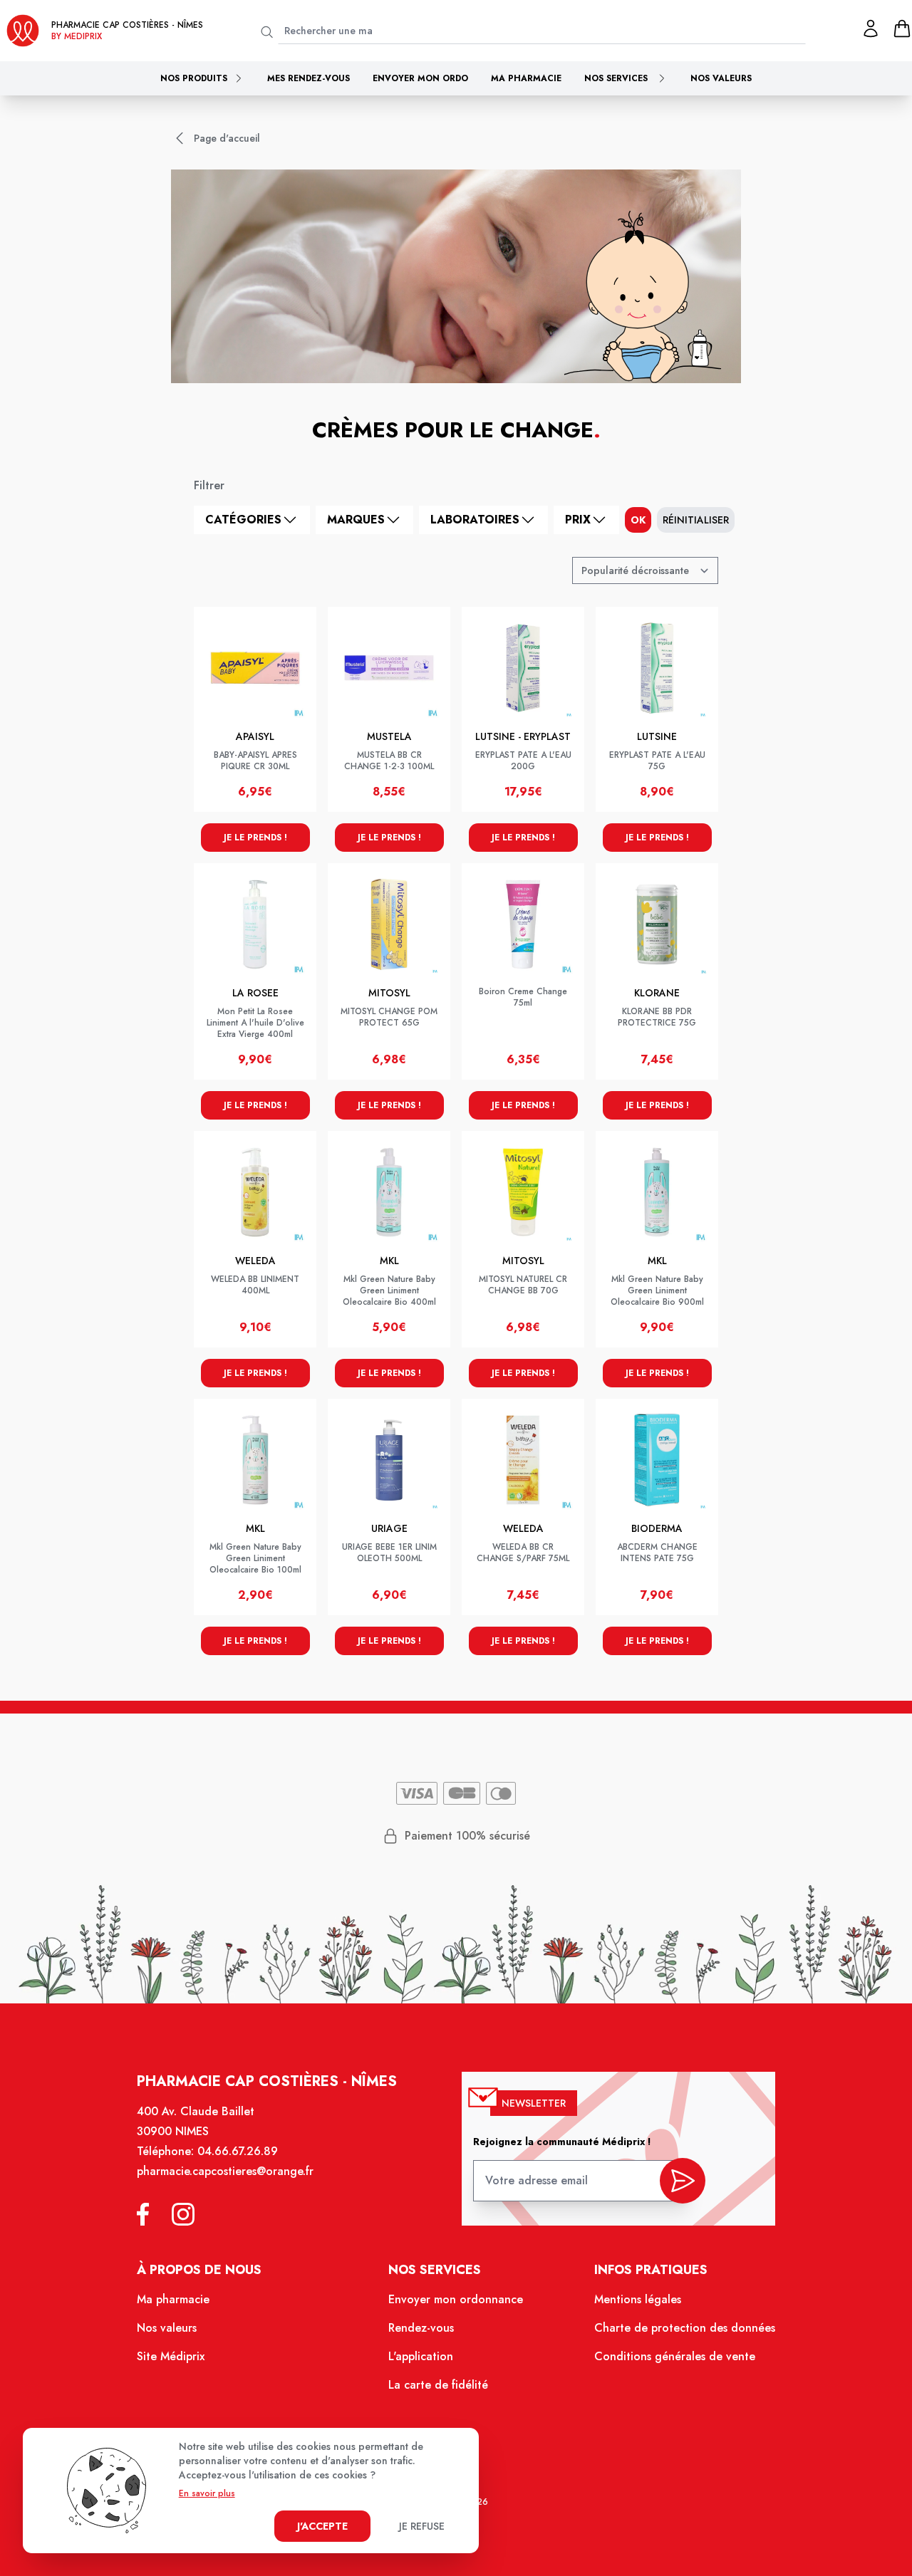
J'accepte (322, 2526)
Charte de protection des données (685, 2328)
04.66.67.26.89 (238, 2151)
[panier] (902, 28)
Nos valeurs (721, 78)
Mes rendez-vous (309, 78)
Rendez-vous (421, 2328)
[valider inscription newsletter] (683, 2181)
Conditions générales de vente (675, 2356)
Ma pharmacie (526, 78)
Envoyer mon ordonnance (456, 2299)
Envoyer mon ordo (420, 78)
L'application (421, 2356)
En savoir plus (207, 2493)
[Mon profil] (871, 28)
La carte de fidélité (438, 2385)
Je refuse (422, 2526)
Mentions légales (638, 2299)
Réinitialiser (696, 520)
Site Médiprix (171, 2356)
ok (638, 520)
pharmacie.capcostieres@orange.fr (225, 2171)
